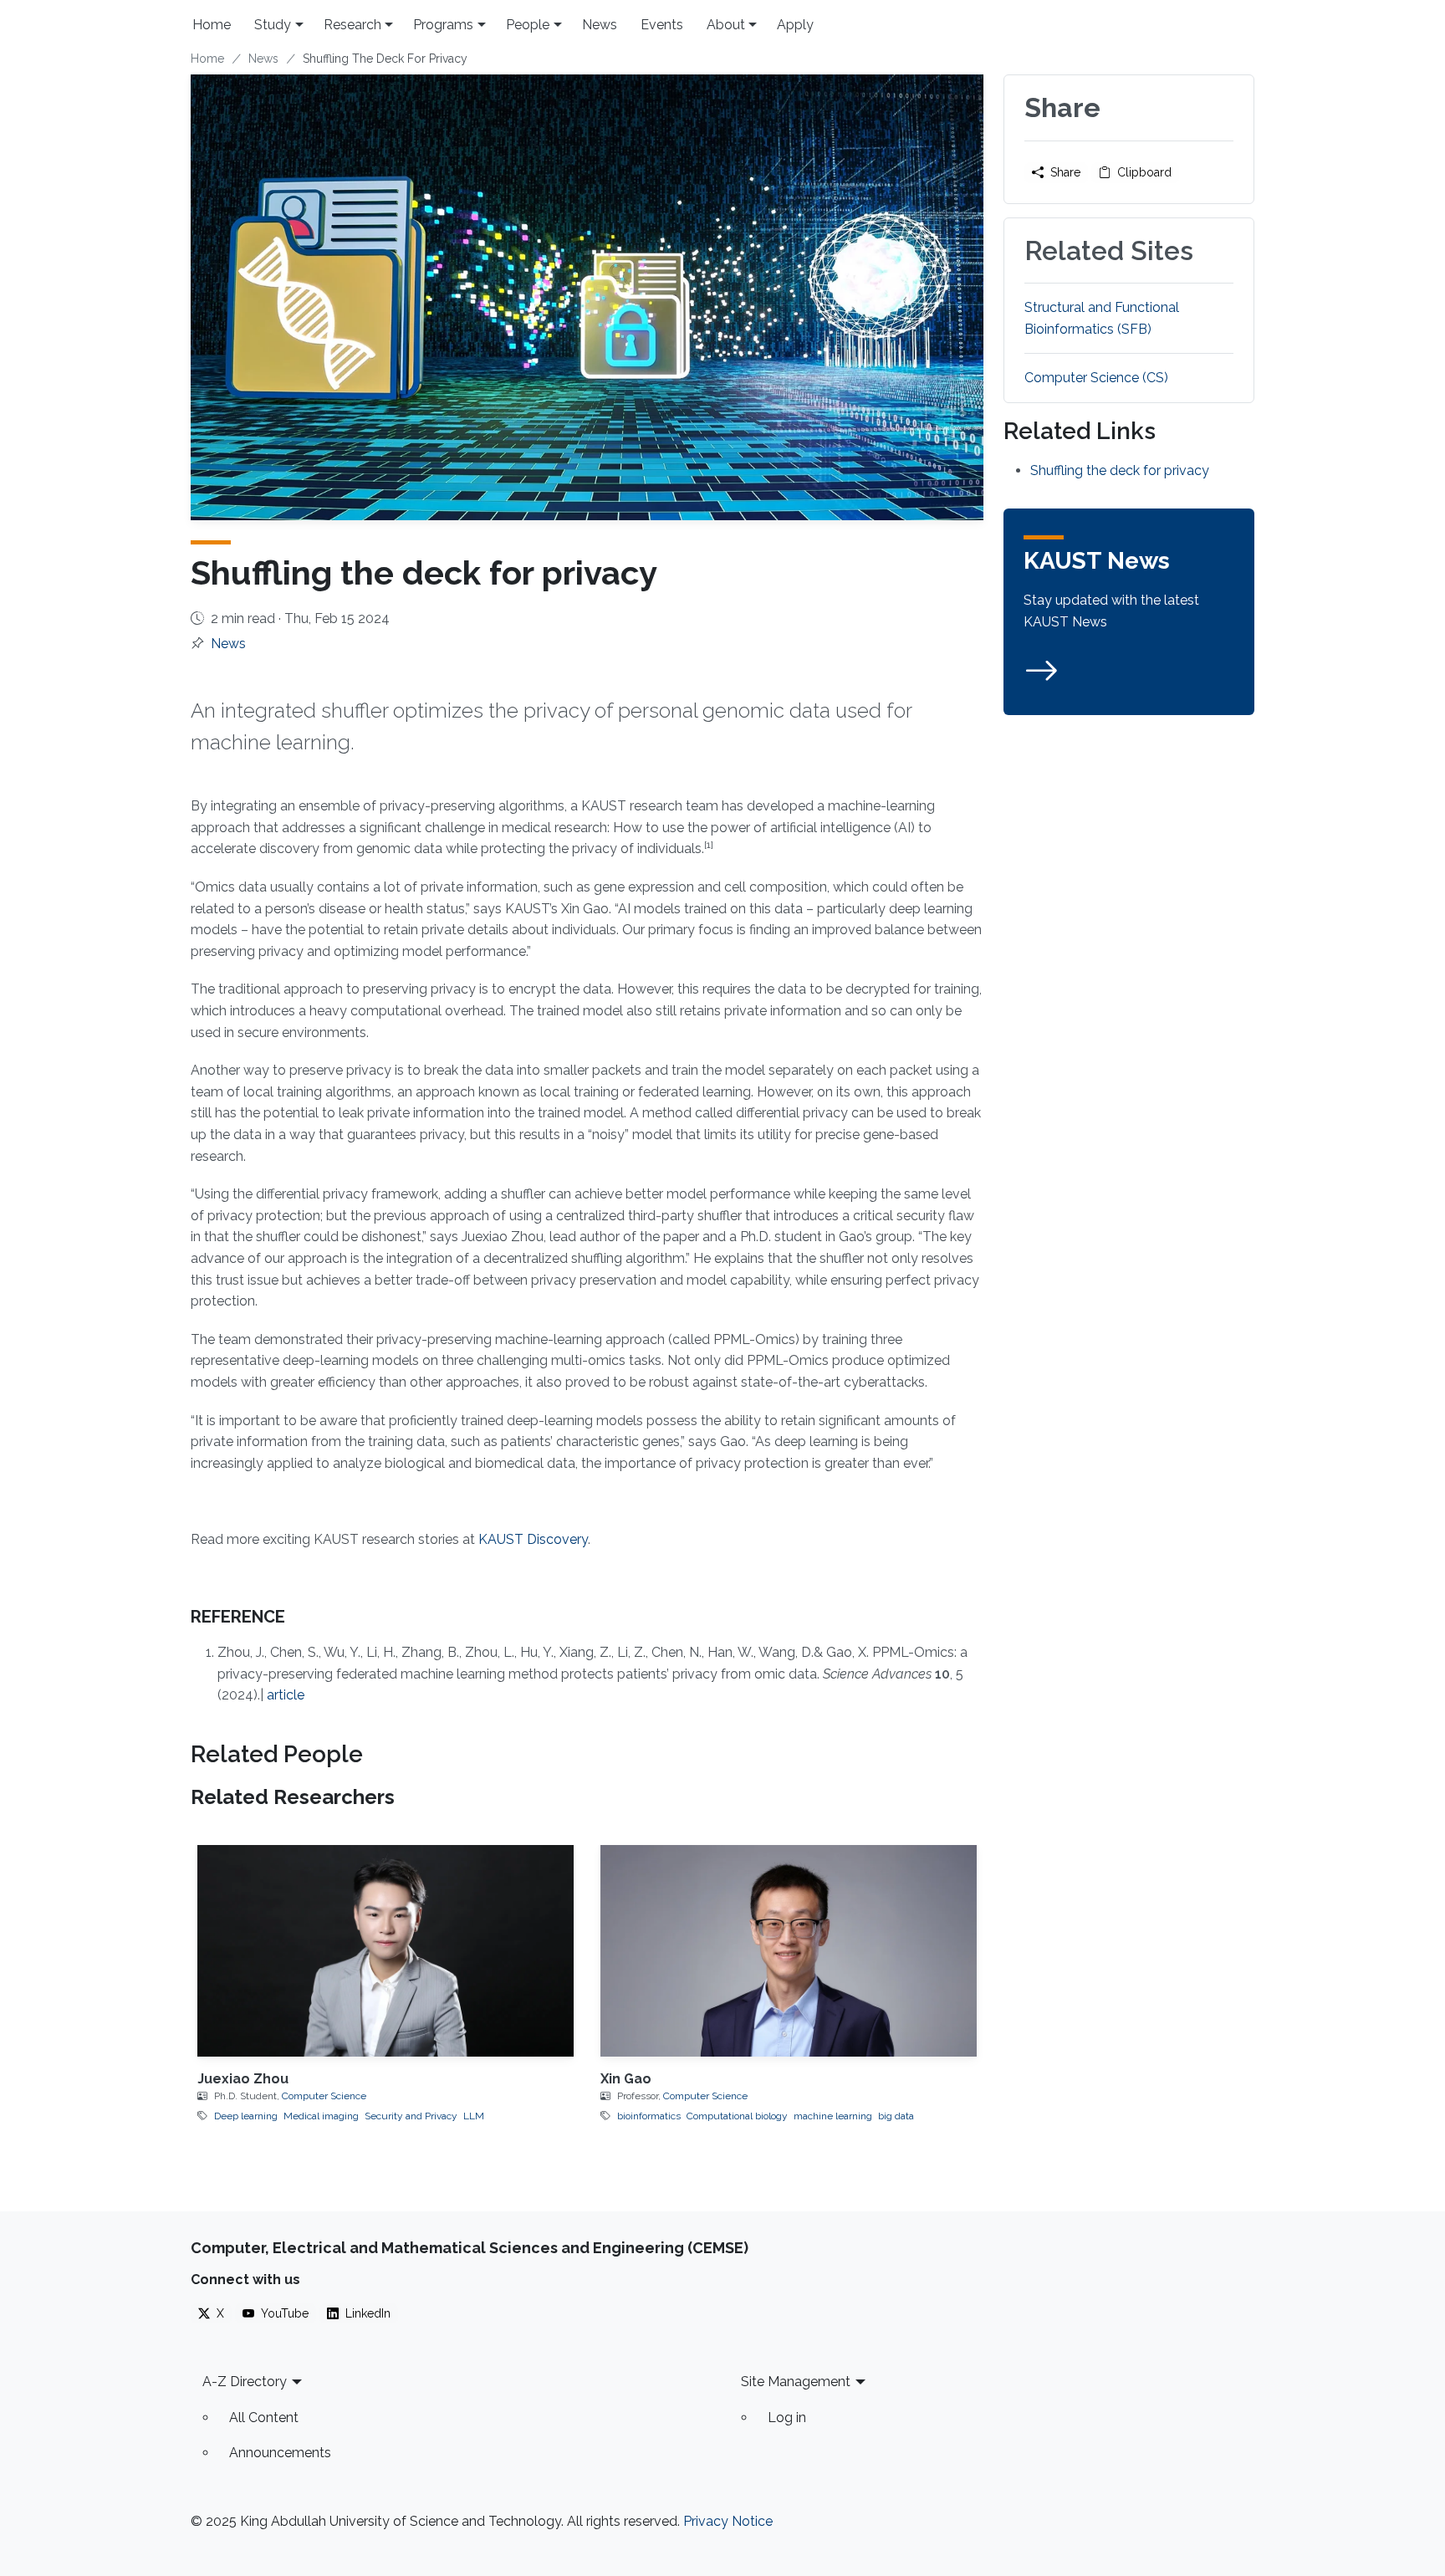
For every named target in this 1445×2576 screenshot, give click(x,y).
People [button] (528, 25)
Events (662, 25)
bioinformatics (649, 2116)
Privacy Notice (728, 2521)
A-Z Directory (245, 2382)
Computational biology (737, 2116)
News (600, 25)
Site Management (796, 2382)
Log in (787, 2418)
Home (212, 25)
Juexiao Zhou (243, 2079)
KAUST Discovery (533, 1539)
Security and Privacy (411, 2116)
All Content (264, 2418)
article (286, 1695)
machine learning (833, 2116)
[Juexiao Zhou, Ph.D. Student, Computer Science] (386, 1951)
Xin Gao (626, 2079)
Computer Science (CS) (1096, 378)
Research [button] (352, 25)
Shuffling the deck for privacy (1120, 470)
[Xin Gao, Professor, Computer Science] (789, 1951)
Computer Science (324, 2096)
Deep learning (246, 2116)
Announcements (280, 2453)
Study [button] (273, 25)
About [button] (726, 25)
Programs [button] (443, 25)
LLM (474, 2116)
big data (896, 2116)
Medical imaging (321, 2116)
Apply (795, 25)
